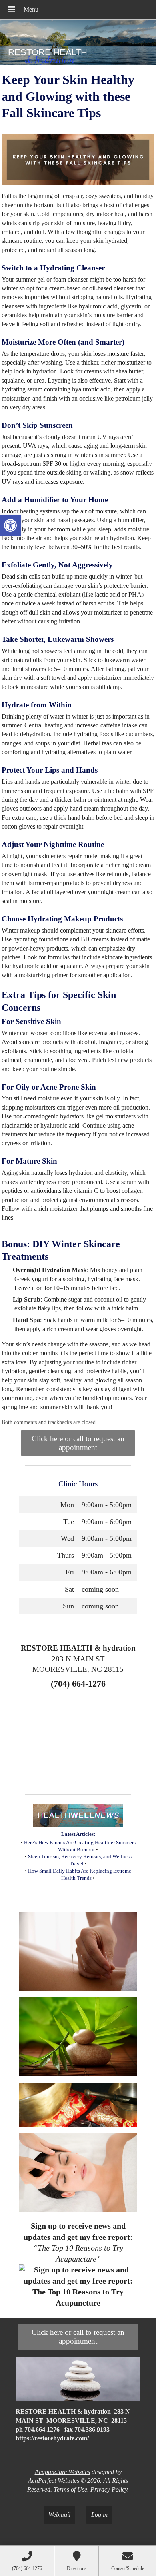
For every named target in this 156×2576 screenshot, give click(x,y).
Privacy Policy (109, 2489)
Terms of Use (70, 2489)
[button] (10, 525)
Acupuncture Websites (62, 2472)
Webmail (59, 2515)
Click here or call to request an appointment (78, 1443)
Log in (99, 2515)
